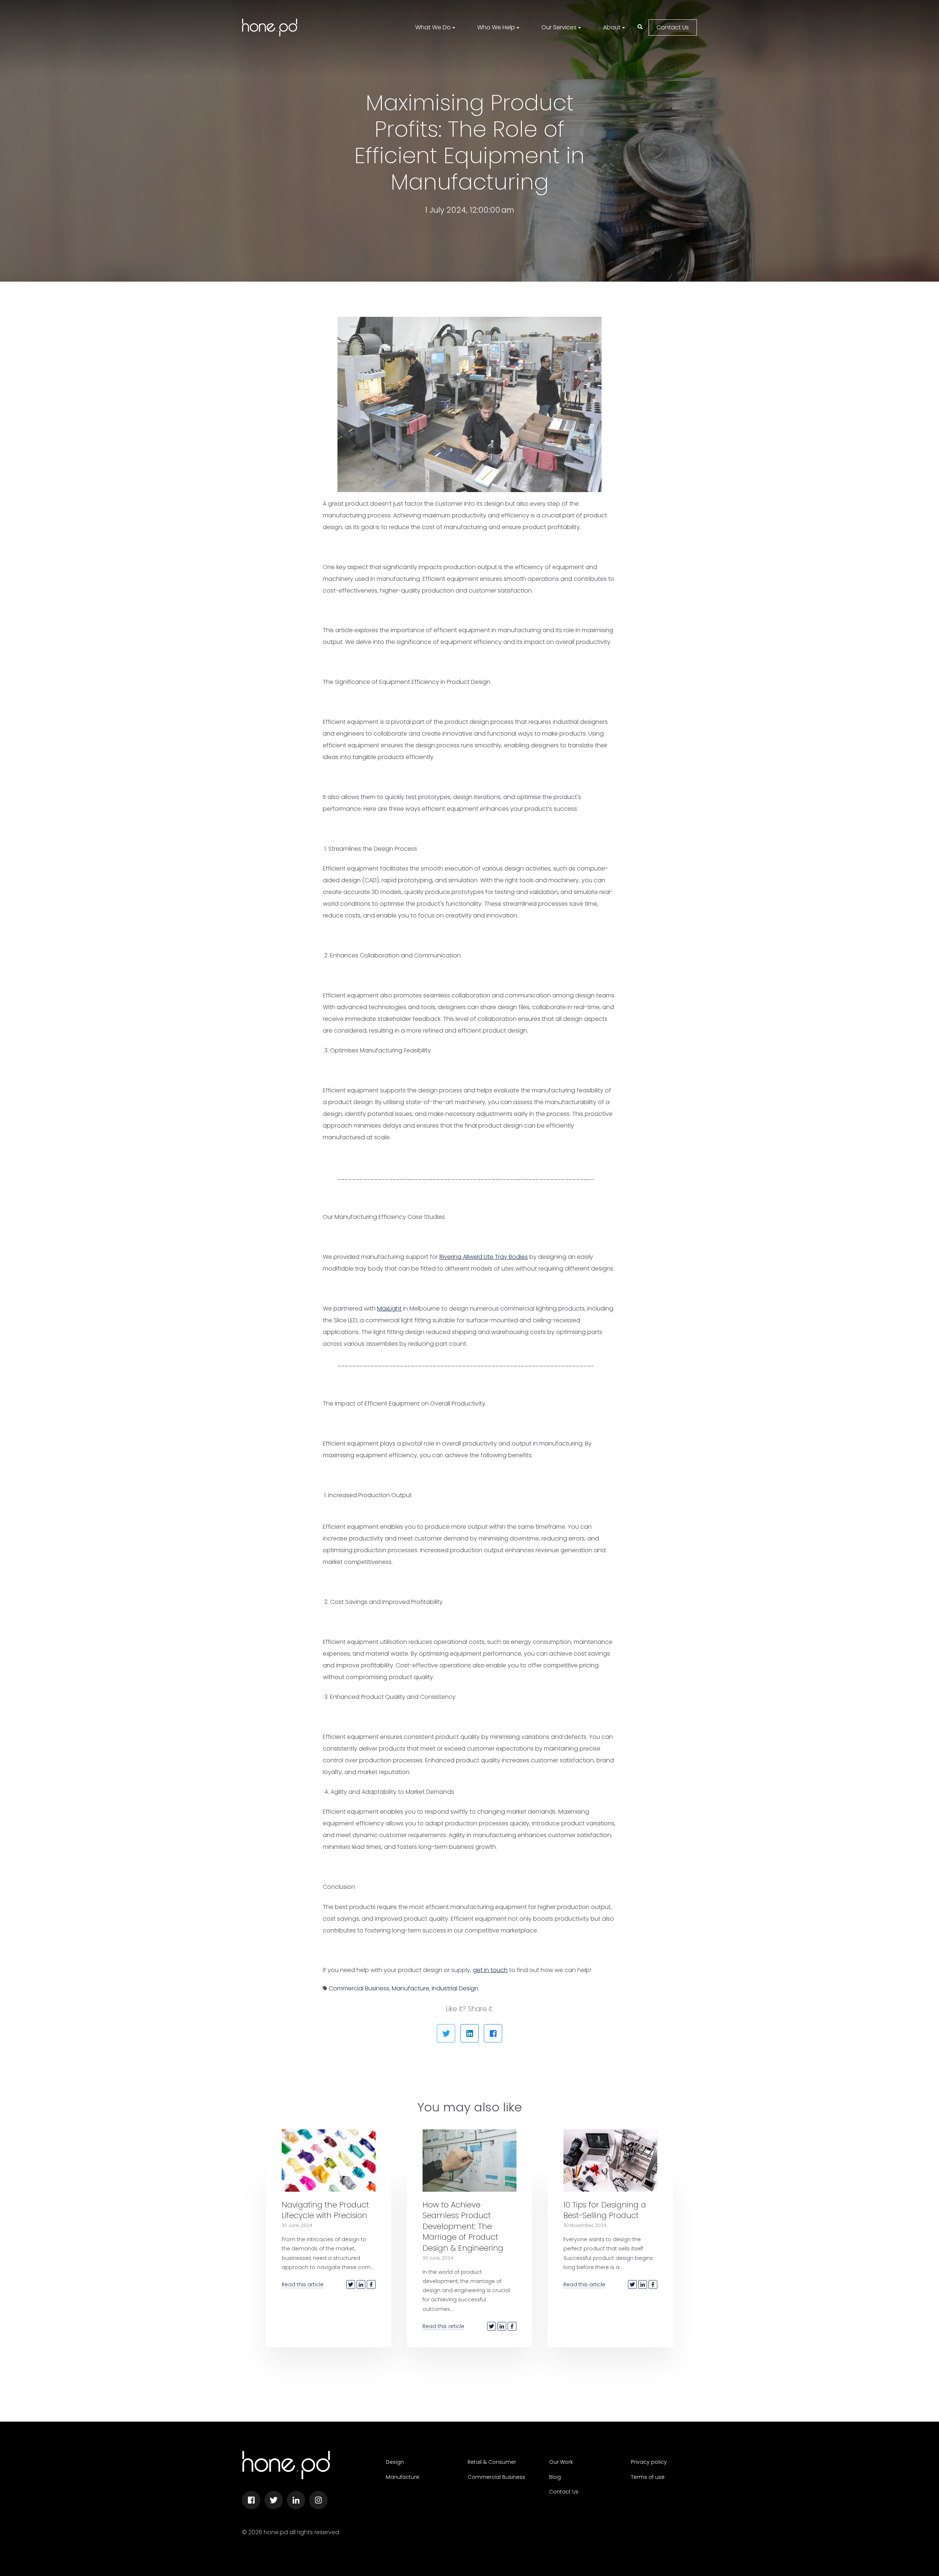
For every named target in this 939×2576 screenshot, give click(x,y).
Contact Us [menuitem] (564, 2492)
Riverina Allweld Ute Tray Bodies (484, 1257)
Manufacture (410, 1988)
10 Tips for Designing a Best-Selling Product (605, 2210)
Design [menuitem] (395, 2462)
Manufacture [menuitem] (403, 2477)
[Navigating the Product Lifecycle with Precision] (329, 2161)
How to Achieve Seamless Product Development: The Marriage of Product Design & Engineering (463, 2226)
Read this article (303, 2284)
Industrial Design (455, 1988)
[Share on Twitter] (446, 2033)
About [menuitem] (612, 27)
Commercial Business (359, 1988)
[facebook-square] (251, 2500)
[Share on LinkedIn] (469, 2033)
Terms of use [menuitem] (648, 2477)
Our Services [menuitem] (559, 27)
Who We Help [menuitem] (496, 27)
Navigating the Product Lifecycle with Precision (325, 2210)
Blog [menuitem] (555, 2477)
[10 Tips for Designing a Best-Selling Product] (610, 2161)
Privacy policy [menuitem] (649, 2462)
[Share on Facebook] (493, 2033)
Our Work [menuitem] (561, 2462)
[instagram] (318, 2500)
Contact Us (673, 27)
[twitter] (274, 2500)
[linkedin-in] (296, 2500)
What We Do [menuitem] (433, 27)
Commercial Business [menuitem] (496, 2477)
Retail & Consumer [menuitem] (492, 2462)
